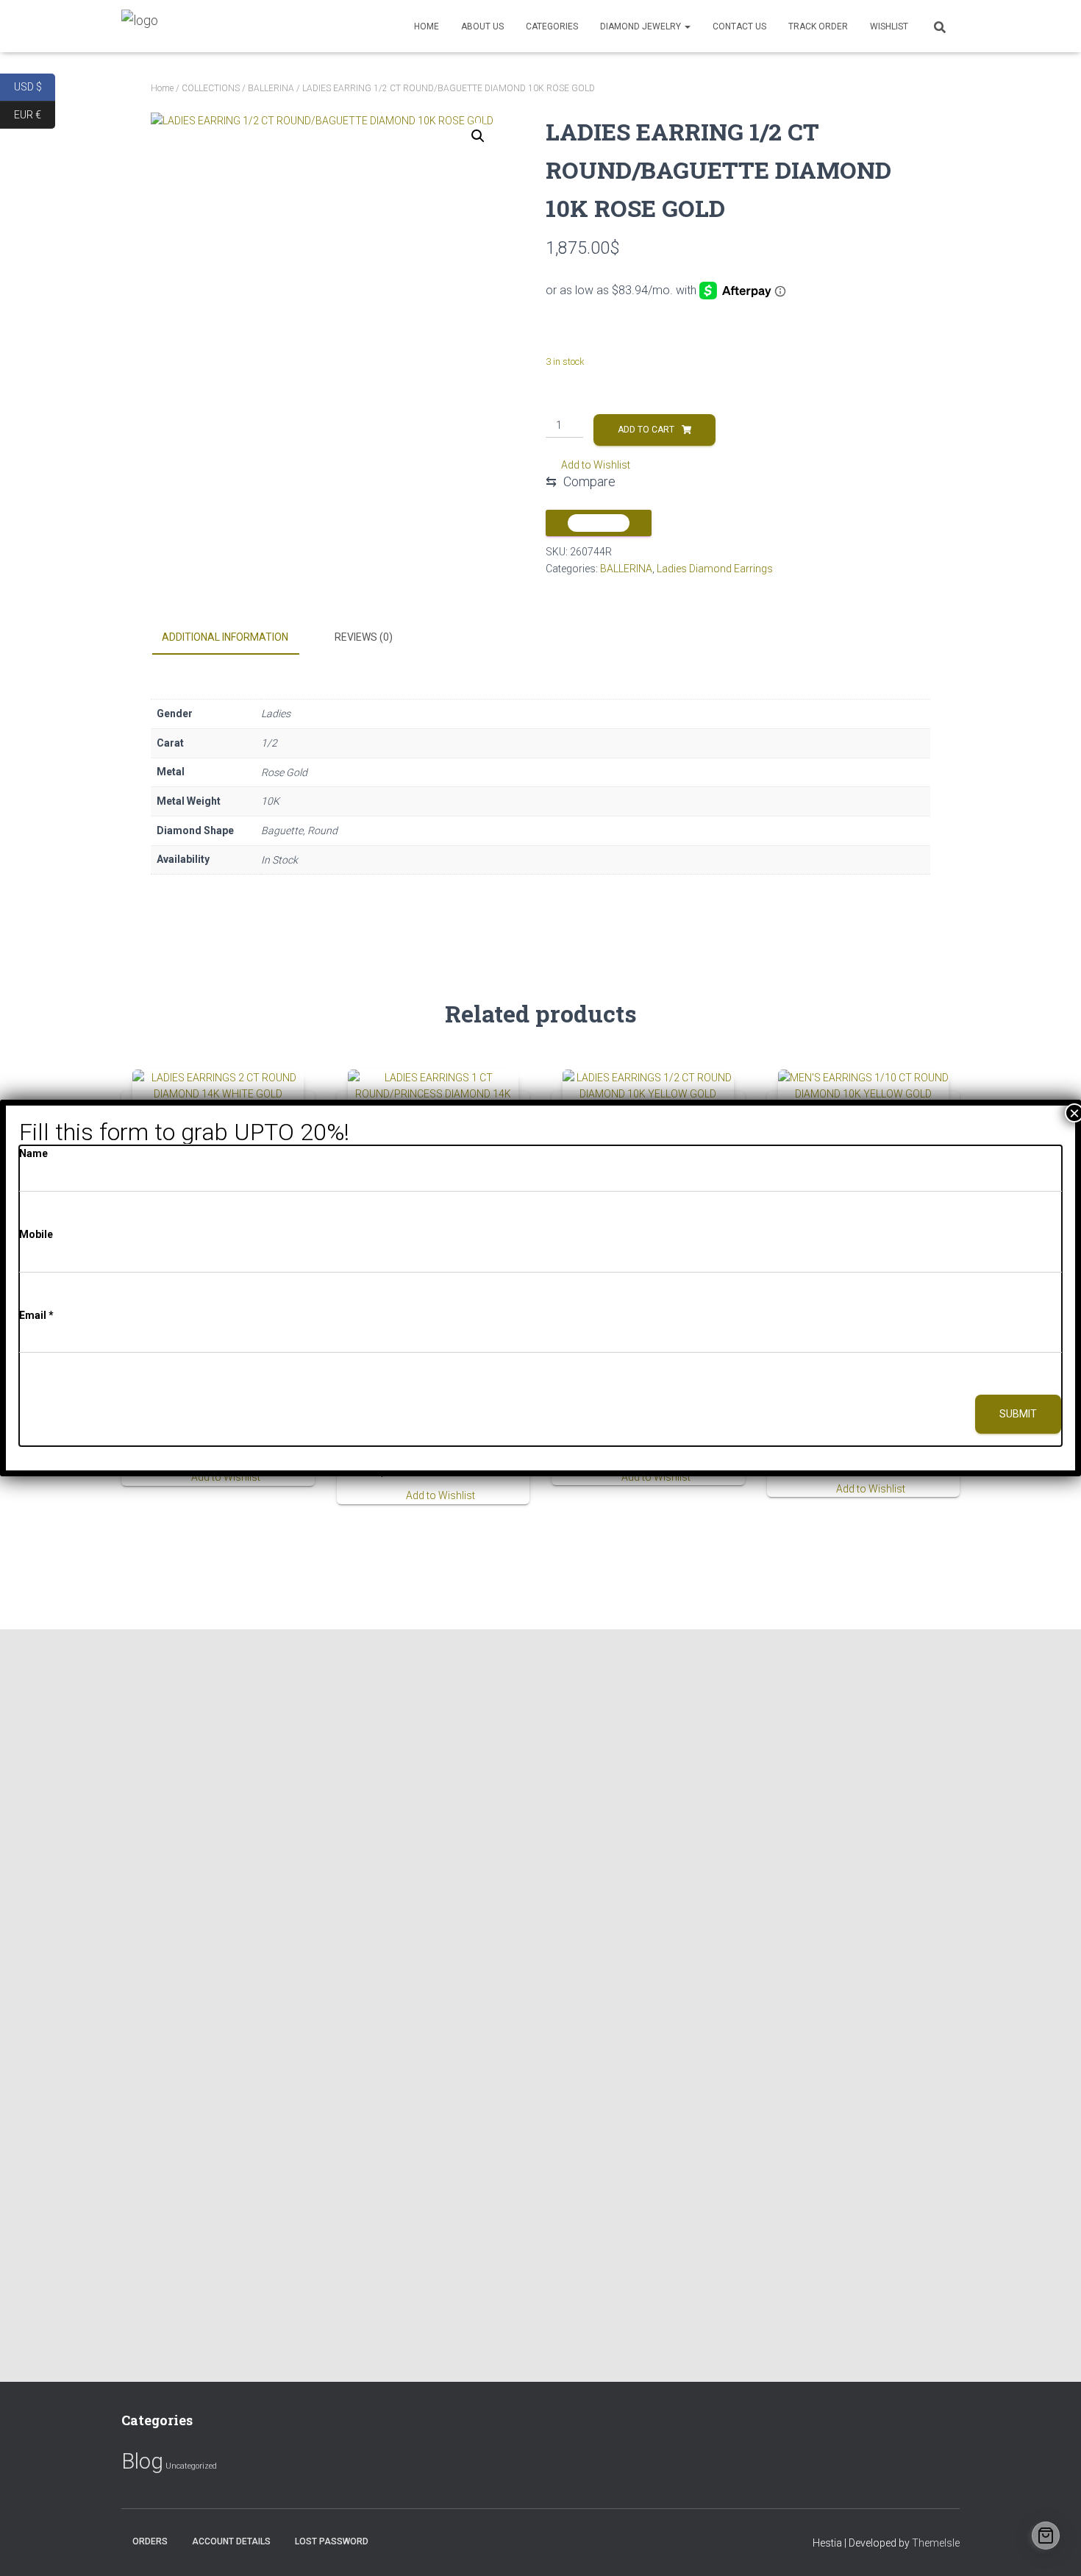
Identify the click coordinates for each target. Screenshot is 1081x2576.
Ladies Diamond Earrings (715, 569)
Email (36, 1315)
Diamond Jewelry (642, 26)
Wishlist (889, 26)
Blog (142, 2461)
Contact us (739, 26)
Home (427, 26)
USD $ (35, 86)
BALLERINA (271, 88)
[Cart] (1046, 2536)
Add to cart (646, 430)
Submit (1018, 1414)
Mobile (36, 1234)
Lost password (332, 2541)
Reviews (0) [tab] (364, 637)
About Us (482, 26)
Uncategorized (191, 2466)
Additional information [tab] (225, 637)
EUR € (35, 114)
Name (33, 1153)
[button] (478, 136)
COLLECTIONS (211, 88)
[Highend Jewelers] (140, 26)
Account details (231, 2541)
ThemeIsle (936, 2543)
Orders (150, 2541)
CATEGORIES (552, 26)
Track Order (818, 26)
